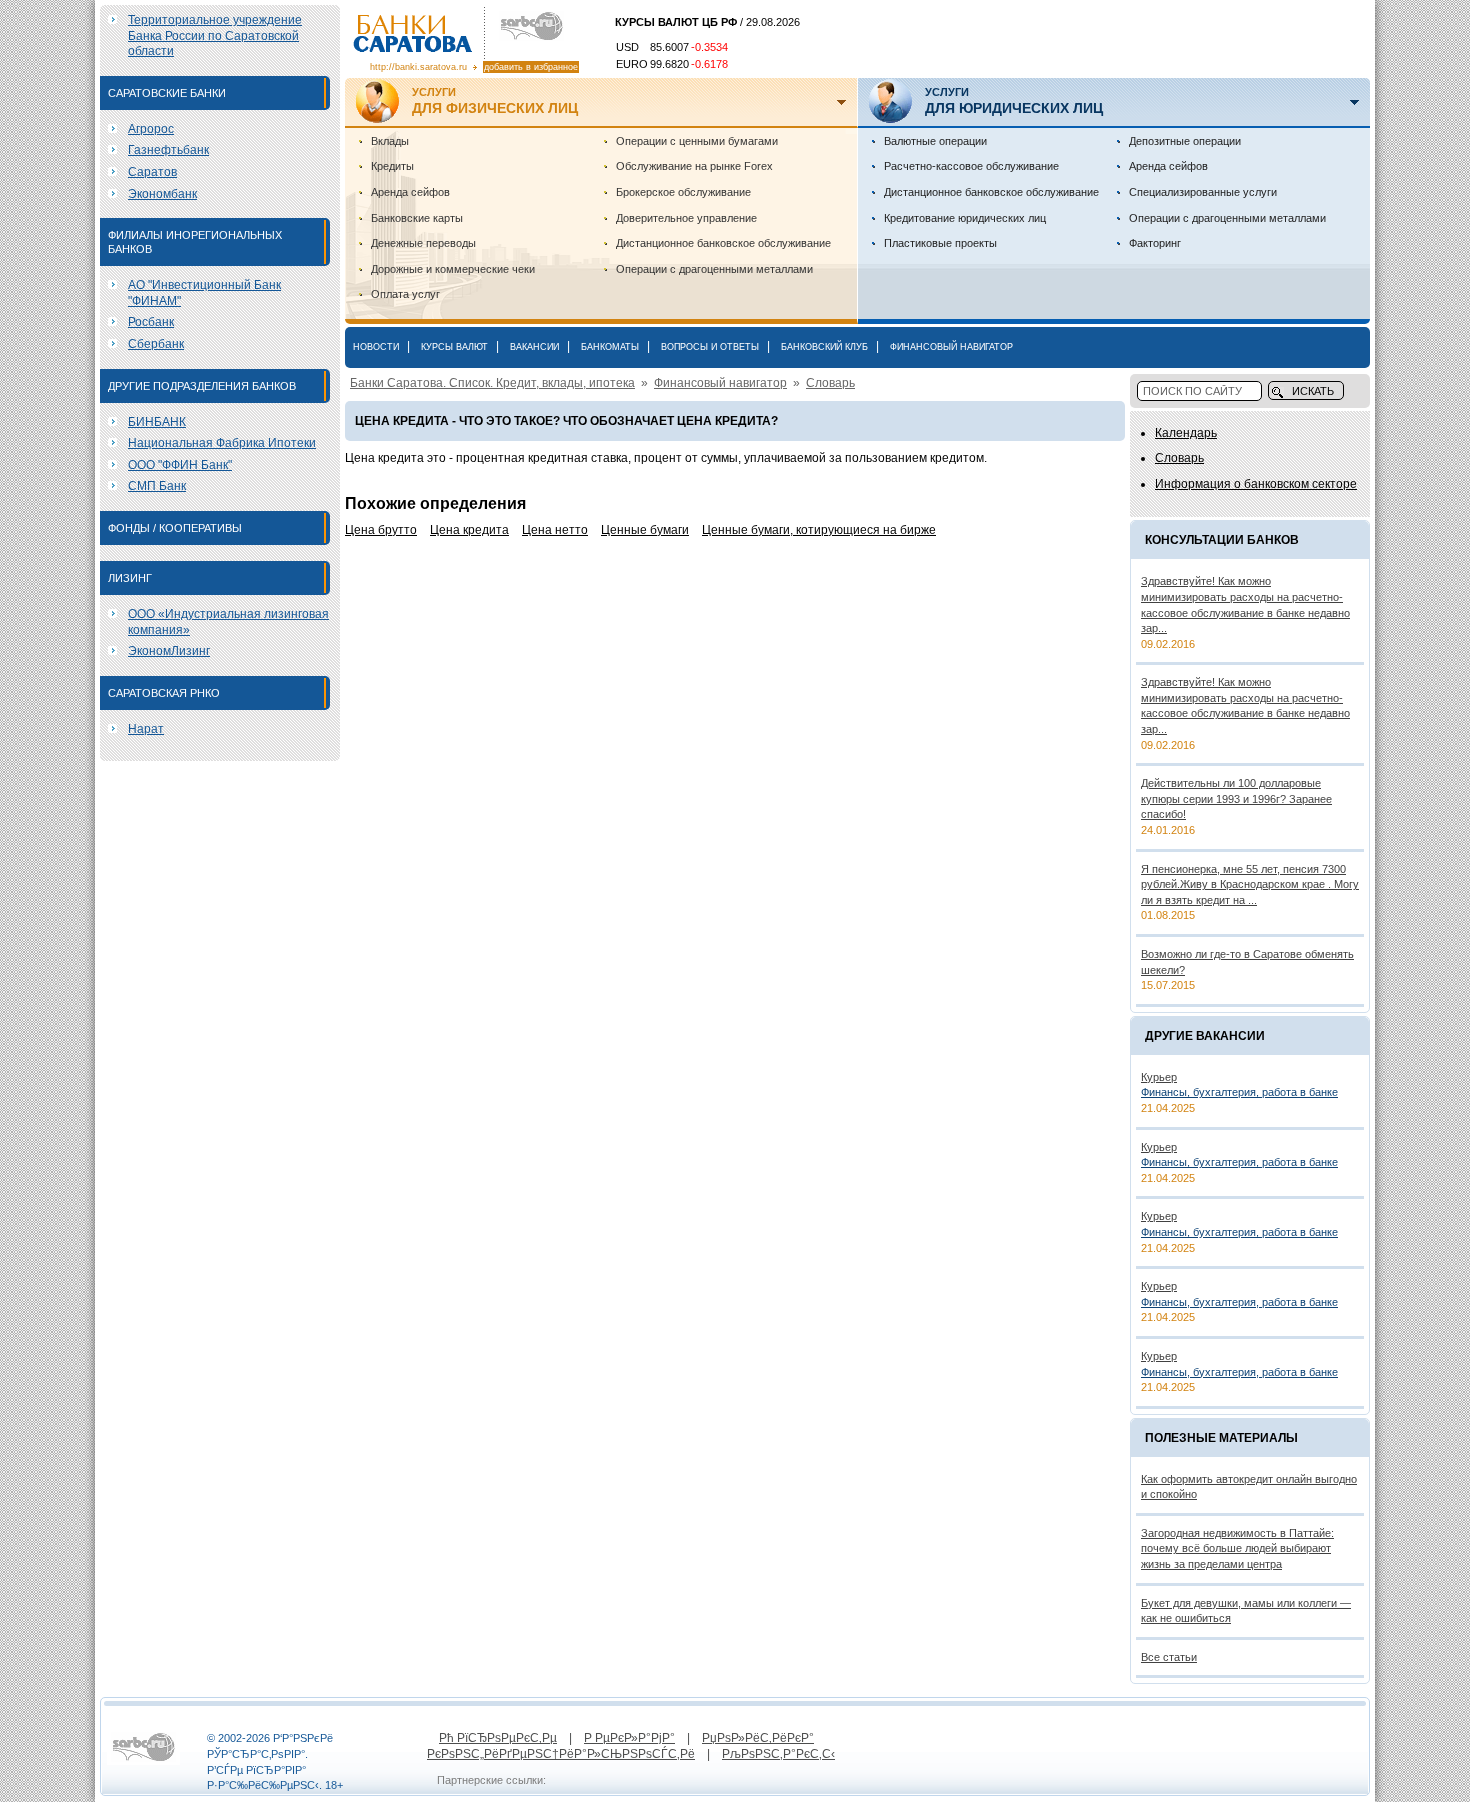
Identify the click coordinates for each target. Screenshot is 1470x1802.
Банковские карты (417, 218)
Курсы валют (454, 347)
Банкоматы (610, 347)
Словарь (830, 383)
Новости (376, 347)
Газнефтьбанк (168, 150)
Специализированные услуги (1203, 192)
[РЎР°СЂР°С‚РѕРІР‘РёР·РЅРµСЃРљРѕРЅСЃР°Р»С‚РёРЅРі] (143, 1761)
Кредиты (392, 166)
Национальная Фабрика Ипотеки (222, 443)
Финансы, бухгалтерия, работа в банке (1239, 1092)
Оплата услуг (405, 294)
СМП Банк (157, 486)
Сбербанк (156, 344)
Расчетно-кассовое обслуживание (971, 166)
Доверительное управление (686, 218)
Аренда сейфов (410, 192)
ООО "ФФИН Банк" (180, 465)
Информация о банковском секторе (1256, 484)
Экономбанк (162, 194)
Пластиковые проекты (940, 243)
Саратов (152, 172)
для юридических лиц (1014, 101)
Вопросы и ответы (710, 347)
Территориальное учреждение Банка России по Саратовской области (215, 35)
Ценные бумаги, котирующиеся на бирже (819, 530)
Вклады (390, 141)
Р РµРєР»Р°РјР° (629, 1738)
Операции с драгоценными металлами (714, 269)
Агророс (151, 129)
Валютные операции (935, 141)
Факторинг (1155, 243)
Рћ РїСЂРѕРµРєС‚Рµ (498, 1738)
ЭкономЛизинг (169, 651)
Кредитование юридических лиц (965, 218)
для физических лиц (495, 101)
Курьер (1159, 1077)
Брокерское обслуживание (683, 192)
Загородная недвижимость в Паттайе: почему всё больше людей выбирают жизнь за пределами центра (1237, 1548)
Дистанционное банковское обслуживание (723, 243)
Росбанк (151, 322)
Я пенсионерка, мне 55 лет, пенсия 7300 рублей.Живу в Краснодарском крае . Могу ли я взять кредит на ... (1250, 884)
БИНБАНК (157, 422)
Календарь (1186, 433)
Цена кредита (469, 530)
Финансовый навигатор (951, 347)
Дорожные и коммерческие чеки (453, 269)
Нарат (146, 729)
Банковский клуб (824, 347)
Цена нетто (555, 530)
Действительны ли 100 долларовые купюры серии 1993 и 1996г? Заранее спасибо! (1236, 798)
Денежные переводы (423, 243)
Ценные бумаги (645, 530)
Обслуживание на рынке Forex (694, 166)
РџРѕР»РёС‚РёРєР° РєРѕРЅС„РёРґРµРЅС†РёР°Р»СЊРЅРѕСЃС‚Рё (620, 1746)
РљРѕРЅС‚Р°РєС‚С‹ (778, 1754)
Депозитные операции (1185, 141)
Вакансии (534, 347)
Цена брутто (381, 530)
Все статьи (1169, 1657)
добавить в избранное (531, 67)
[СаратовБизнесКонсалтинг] (526, 27)
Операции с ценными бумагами (697, 141)
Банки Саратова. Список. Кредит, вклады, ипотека (492, 383)
